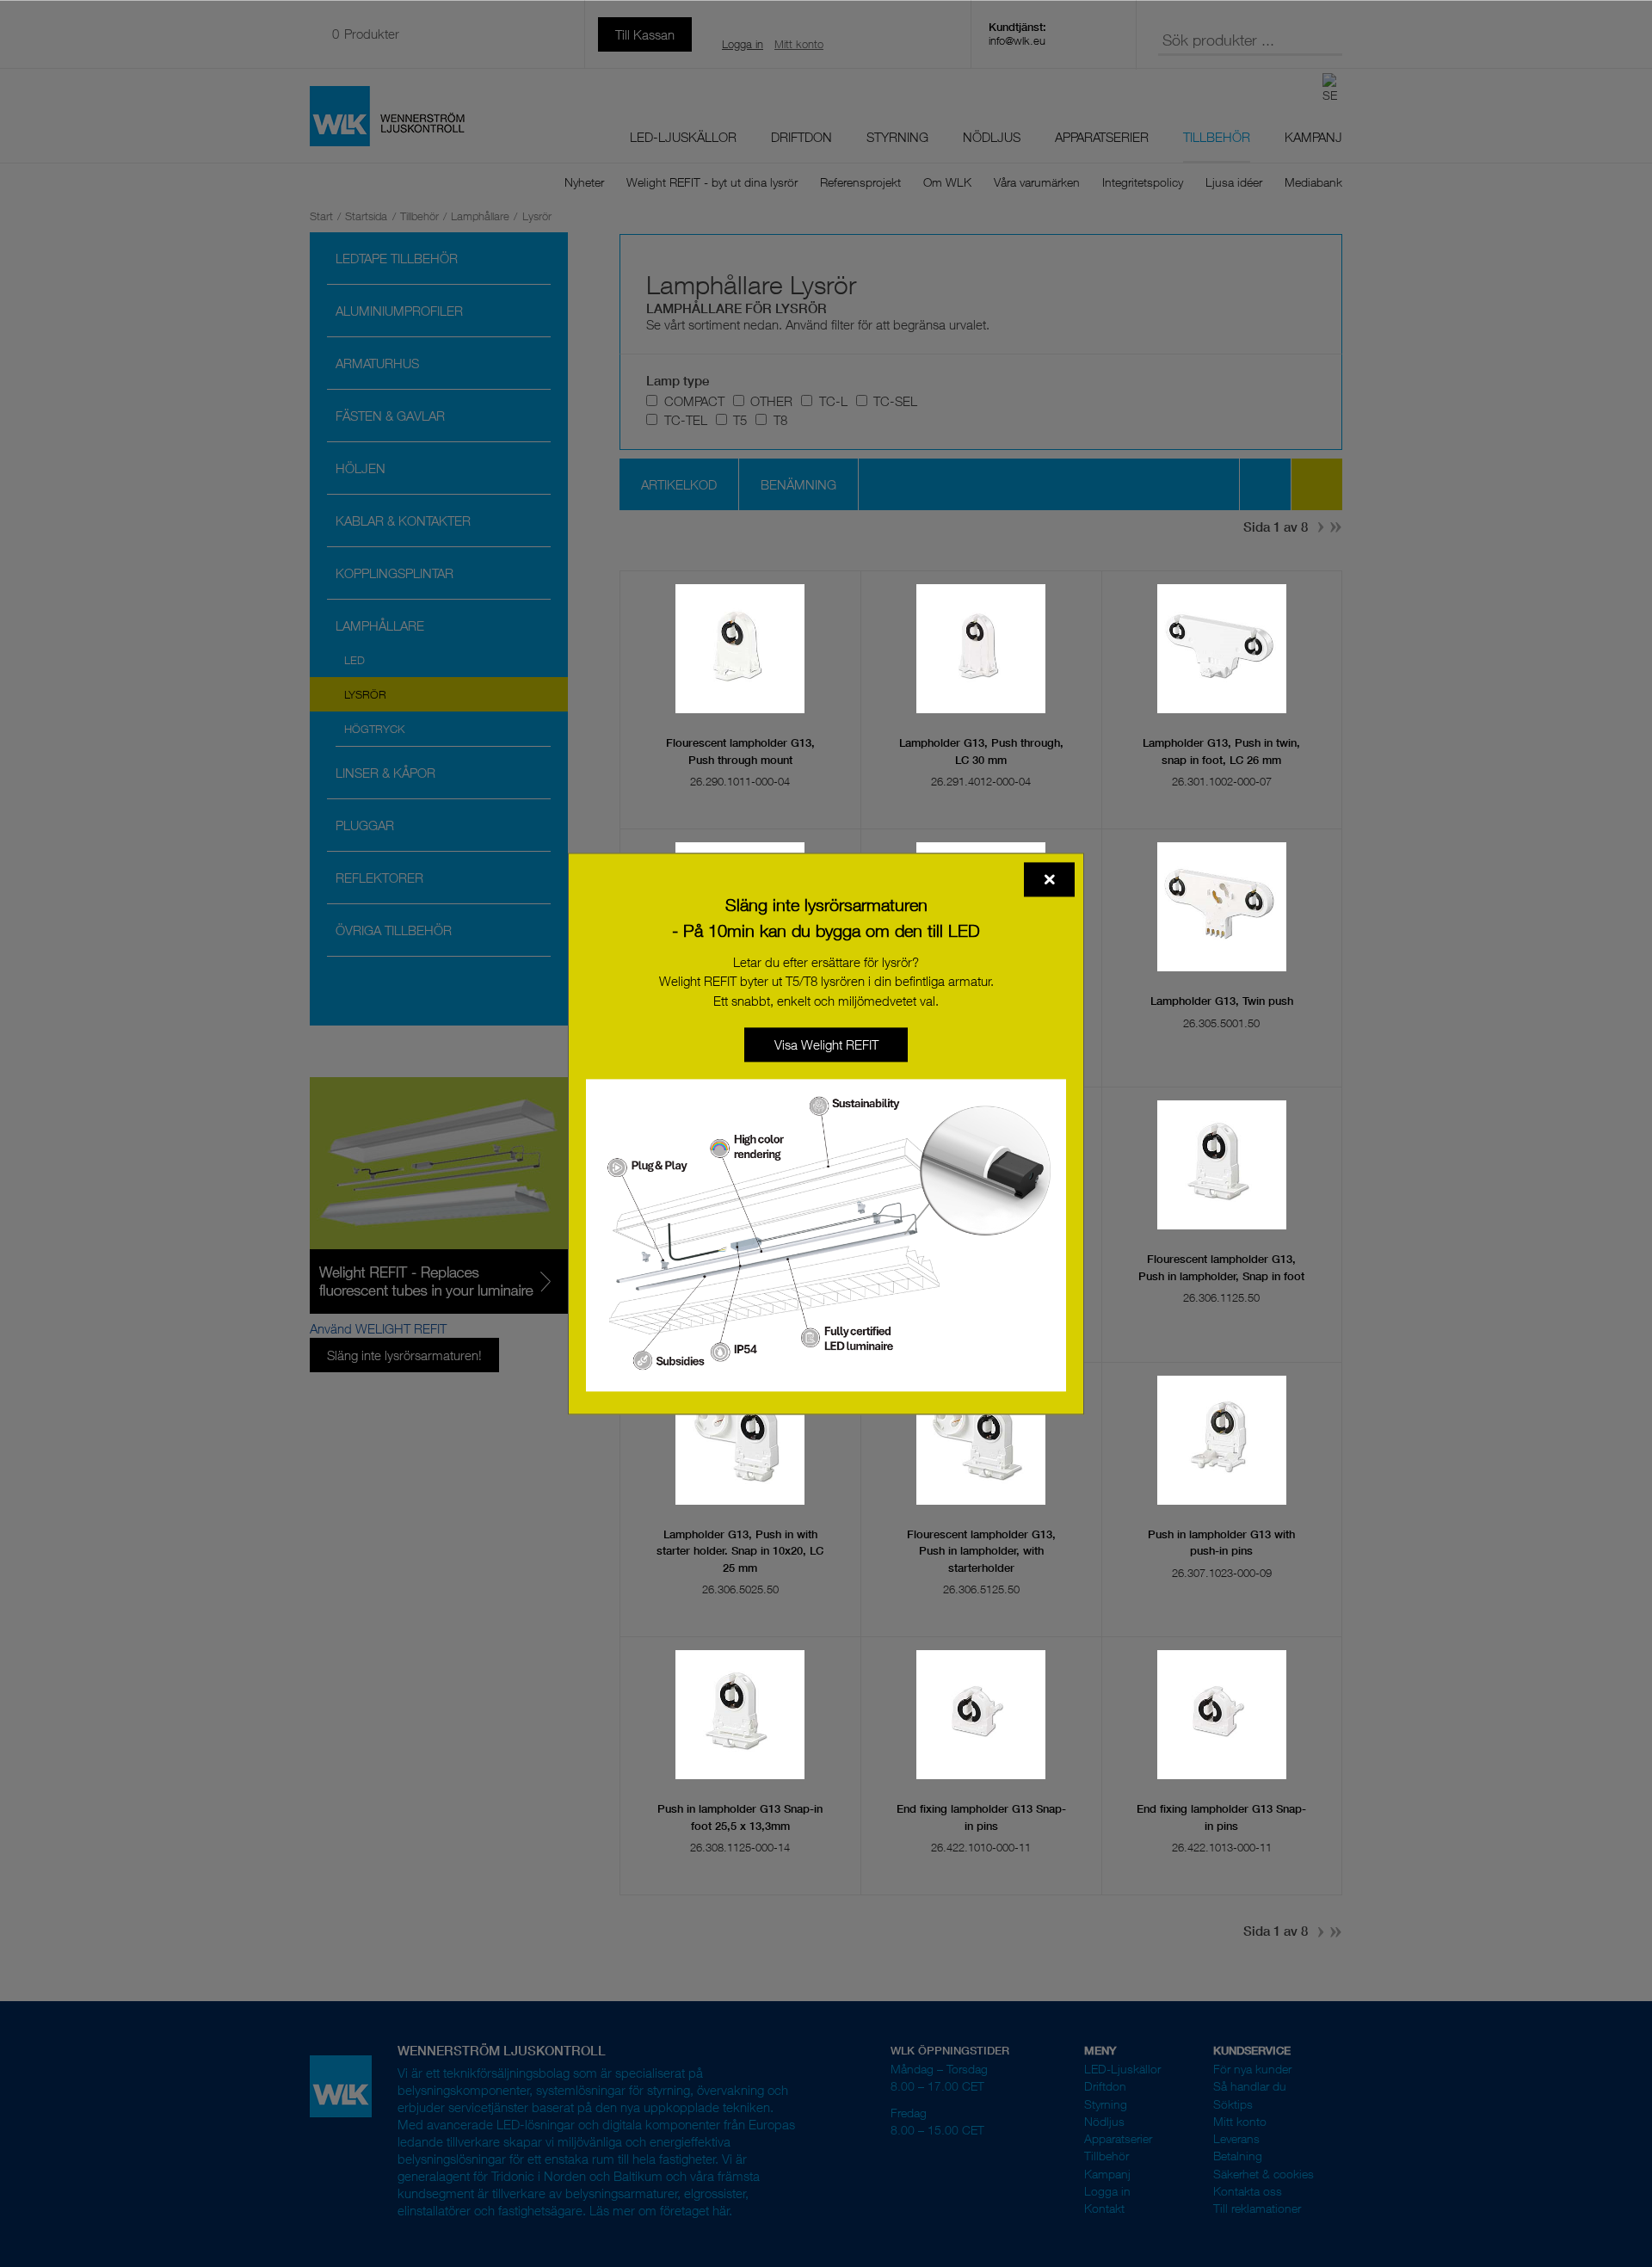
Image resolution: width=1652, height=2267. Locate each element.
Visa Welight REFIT (826, 1044)
